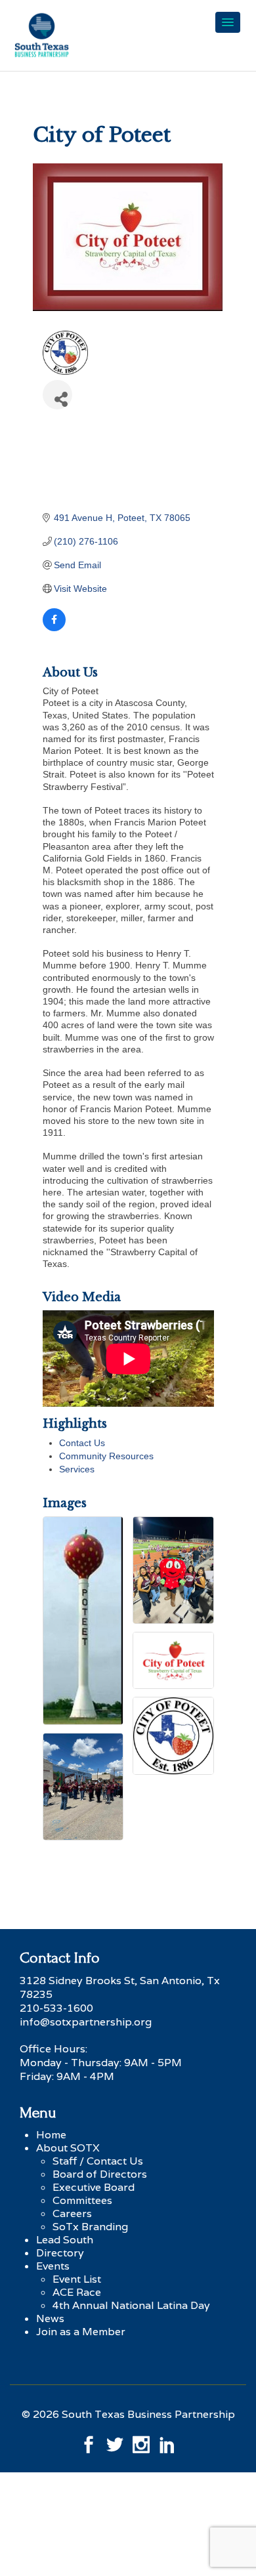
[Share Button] (57, 395)
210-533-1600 (56, 2008)
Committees (82, 2200)
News (50, 2318)
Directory (60, 2253)
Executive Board (94, 2187)
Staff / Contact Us (98, 2161)
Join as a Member (81, 2332)
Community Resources (106, 1456)
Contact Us (82, 1443)
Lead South (65, 2240)
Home (51, 2135)
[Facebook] (89, 2441)
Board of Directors (100, 2174)
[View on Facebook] (54, 628)
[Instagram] (141, 2441)
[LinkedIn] (167, 2441)
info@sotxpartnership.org (86, 2022)
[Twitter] (115, 2441)
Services (77, 1469)
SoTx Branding (90, 2227)
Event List (77, 2279)
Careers (72, 2213)
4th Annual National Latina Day (131, 2305)
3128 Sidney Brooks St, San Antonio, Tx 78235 (120, 1987)
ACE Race (77, 2292)
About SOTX (68, 2148)
